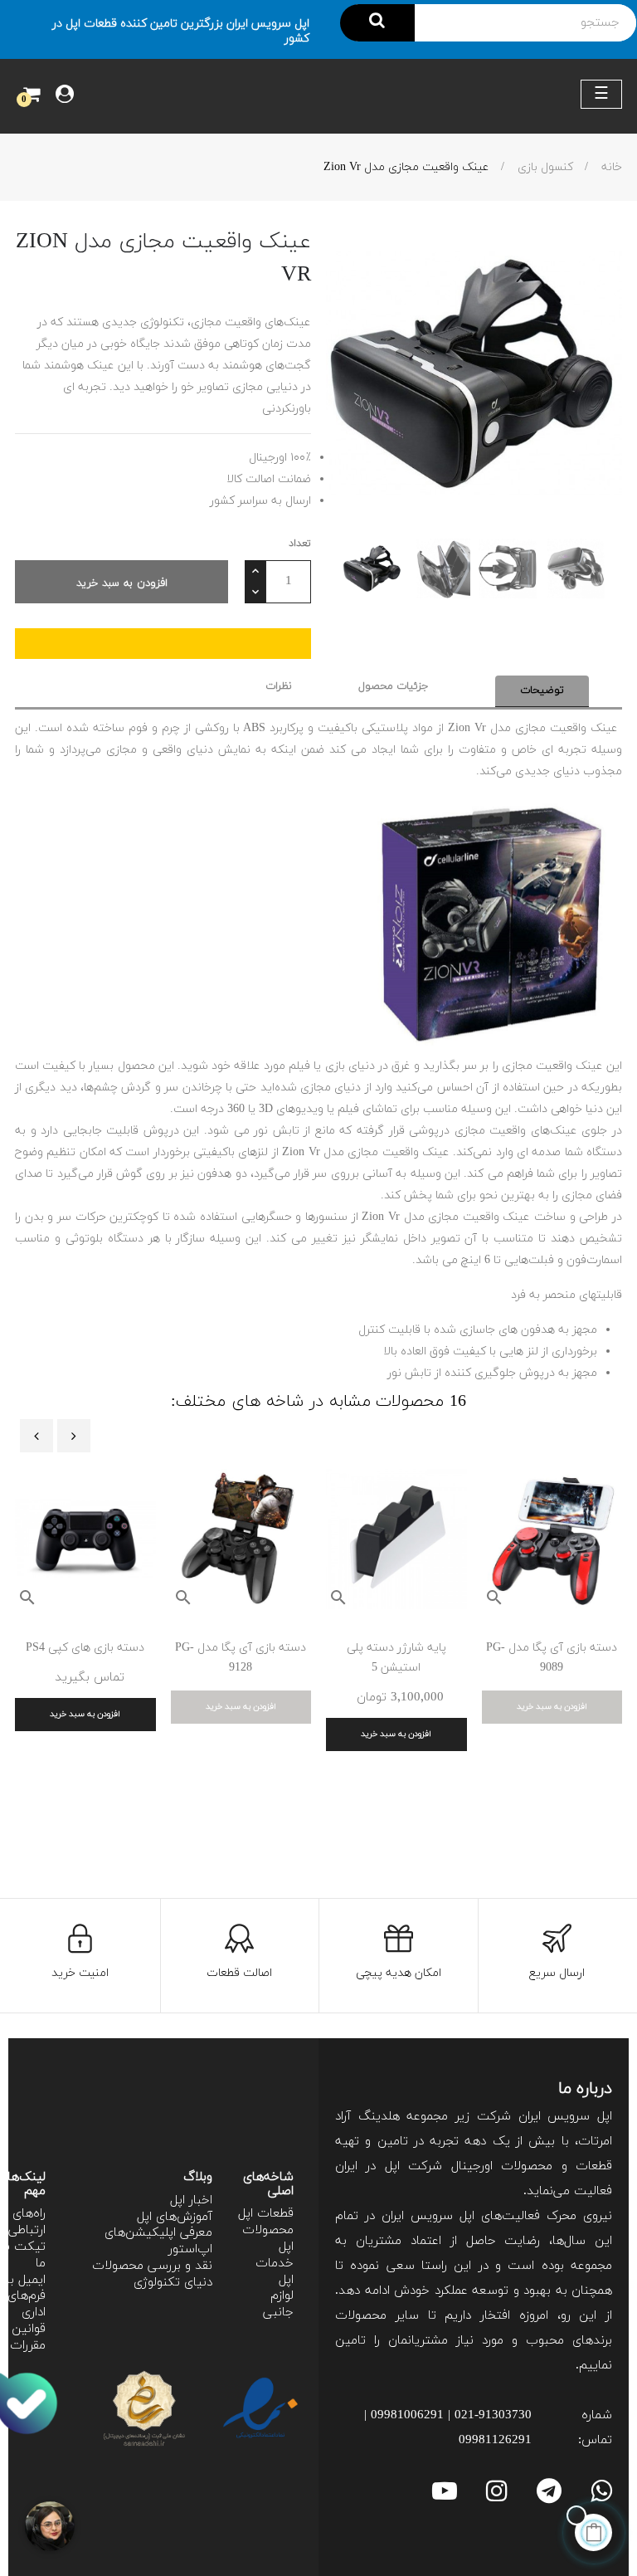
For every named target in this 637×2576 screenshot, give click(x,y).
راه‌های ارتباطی (27, 2222)
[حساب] (65, 96)
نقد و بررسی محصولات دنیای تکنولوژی (152, 2274)
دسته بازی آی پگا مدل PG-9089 (552, 1658)
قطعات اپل (266, 2214)
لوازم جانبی (278, 2304)
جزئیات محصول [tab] (394, 686)
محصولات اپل (268, 2239)
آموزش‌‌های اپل (175, 2217)
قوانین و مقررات (24, 2337)
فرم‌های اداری (27, 2304)
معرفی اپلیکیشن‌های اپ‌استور (158, 2241)
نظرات (279, 686)
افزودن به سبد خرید (122, 583)
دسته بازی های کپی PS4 (85, 1648)
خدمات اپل (275, 2272)
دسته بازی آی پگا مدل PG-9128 (241, 1658)
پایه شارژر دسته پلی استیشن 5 (396, 1658)
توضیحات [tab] (542, 690)
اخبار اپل (191, 2200)
